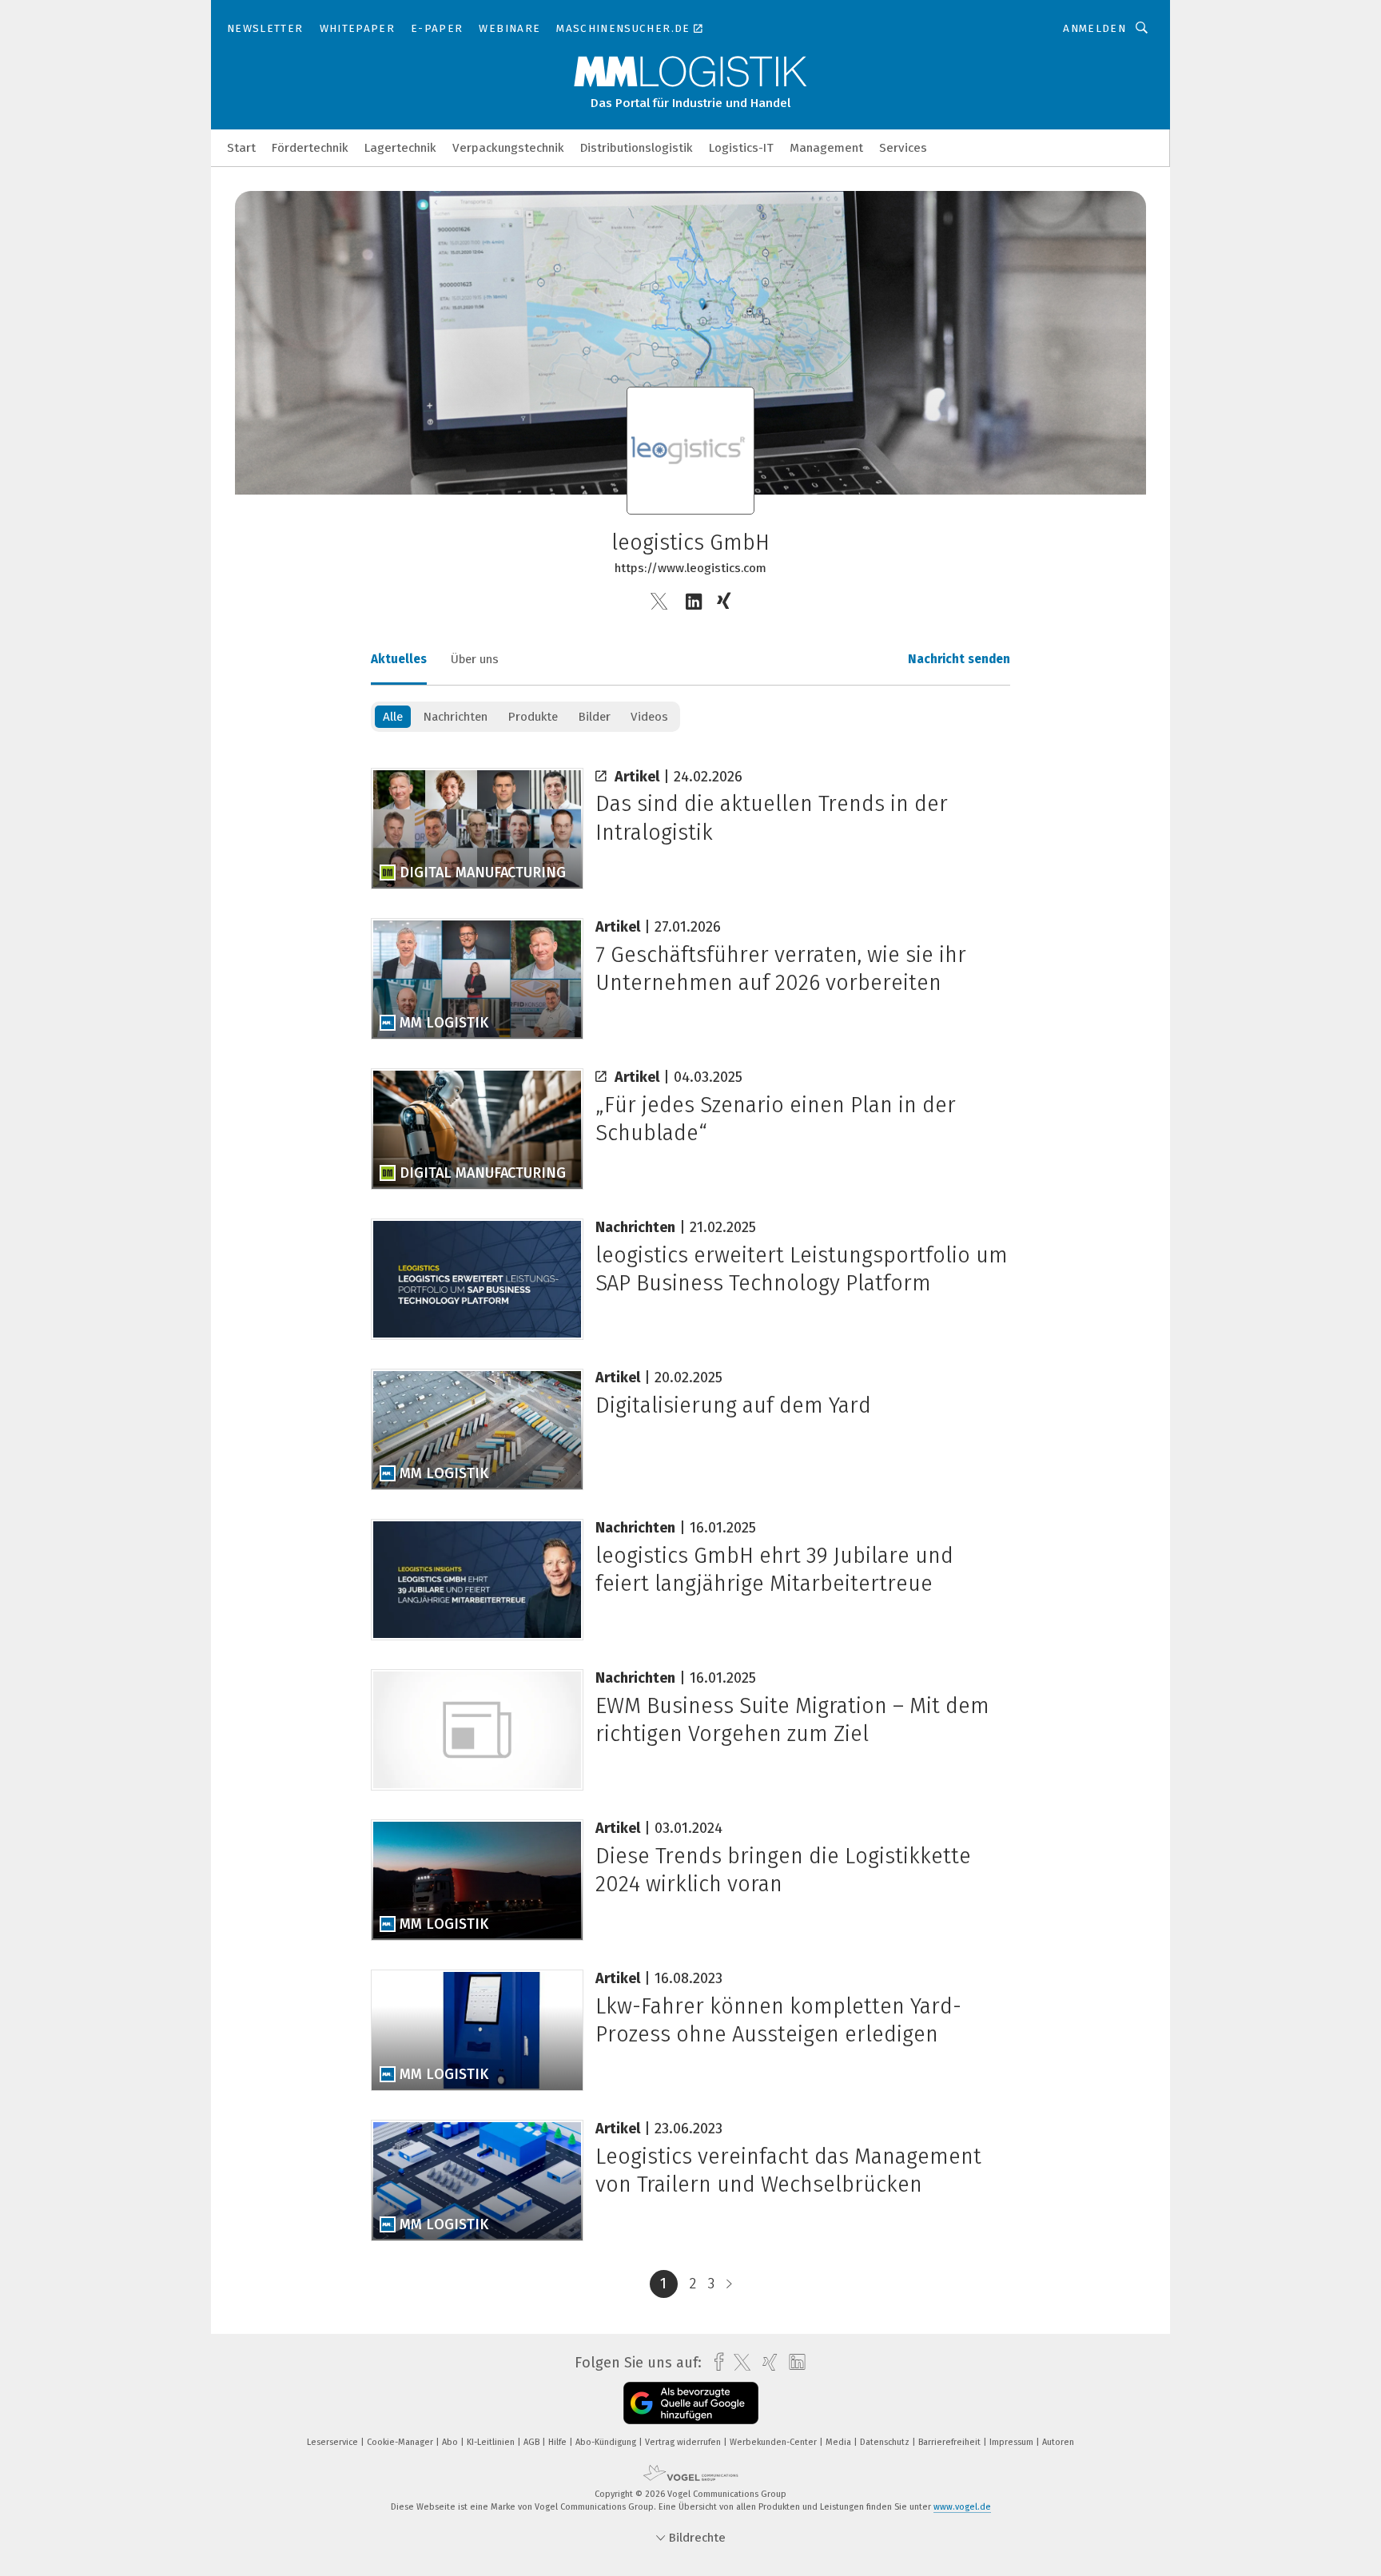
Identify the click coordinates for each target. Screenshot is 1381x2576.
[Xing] (725, 602)
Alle (393, 717)
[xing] (766, 2362)
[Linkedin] (694, 602)
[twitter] (738, 2363)
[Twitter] (659, 602)
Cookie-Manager (401, 2442)
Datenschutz (886, 2442)
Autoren (1058, 2442)
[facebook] (715, 2362)
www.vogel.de (962, 2507)
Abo (451, 2442)
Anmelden (1094, 28)
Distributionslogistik (637, 148)
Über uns (475, 659)
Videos (649, 717)
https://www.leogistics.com (690, 568)
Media (840, 2442)
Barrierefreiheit (951, 2442)
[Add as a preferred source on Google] (691, 2403)
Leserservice (334, 2442)
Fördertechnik (310, 148)
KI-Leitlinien (492, 2442)
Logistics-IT (741, 148)
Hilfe (559, 2442)
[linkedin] (793, 2363)
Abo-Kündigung (607, 2442)
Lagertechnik (400, 148)
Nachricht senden (959, 659)
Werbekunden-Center (774, 2442)
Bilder (594, 717)
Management (826, 148)
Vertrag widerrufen (684, 2442)
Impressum (1013, 2442)
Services (903, 148)
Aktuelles (399, 659)
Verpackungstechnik (508, 148)
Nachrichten (455, 717)
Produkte (533, 717)
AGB (533, 2442)
